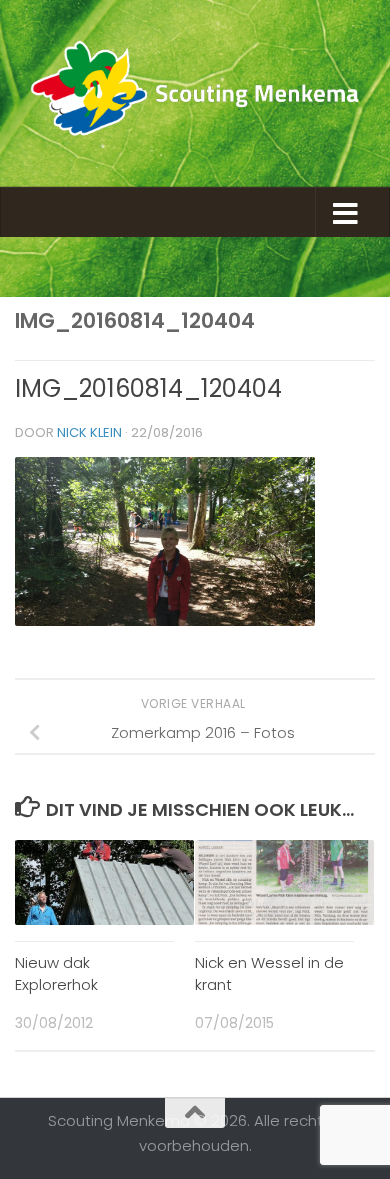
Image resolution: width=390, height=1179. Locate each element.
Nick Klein (89, 432)
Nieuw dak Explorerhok (56, 974)
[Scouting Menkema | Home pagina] (195, 93)
